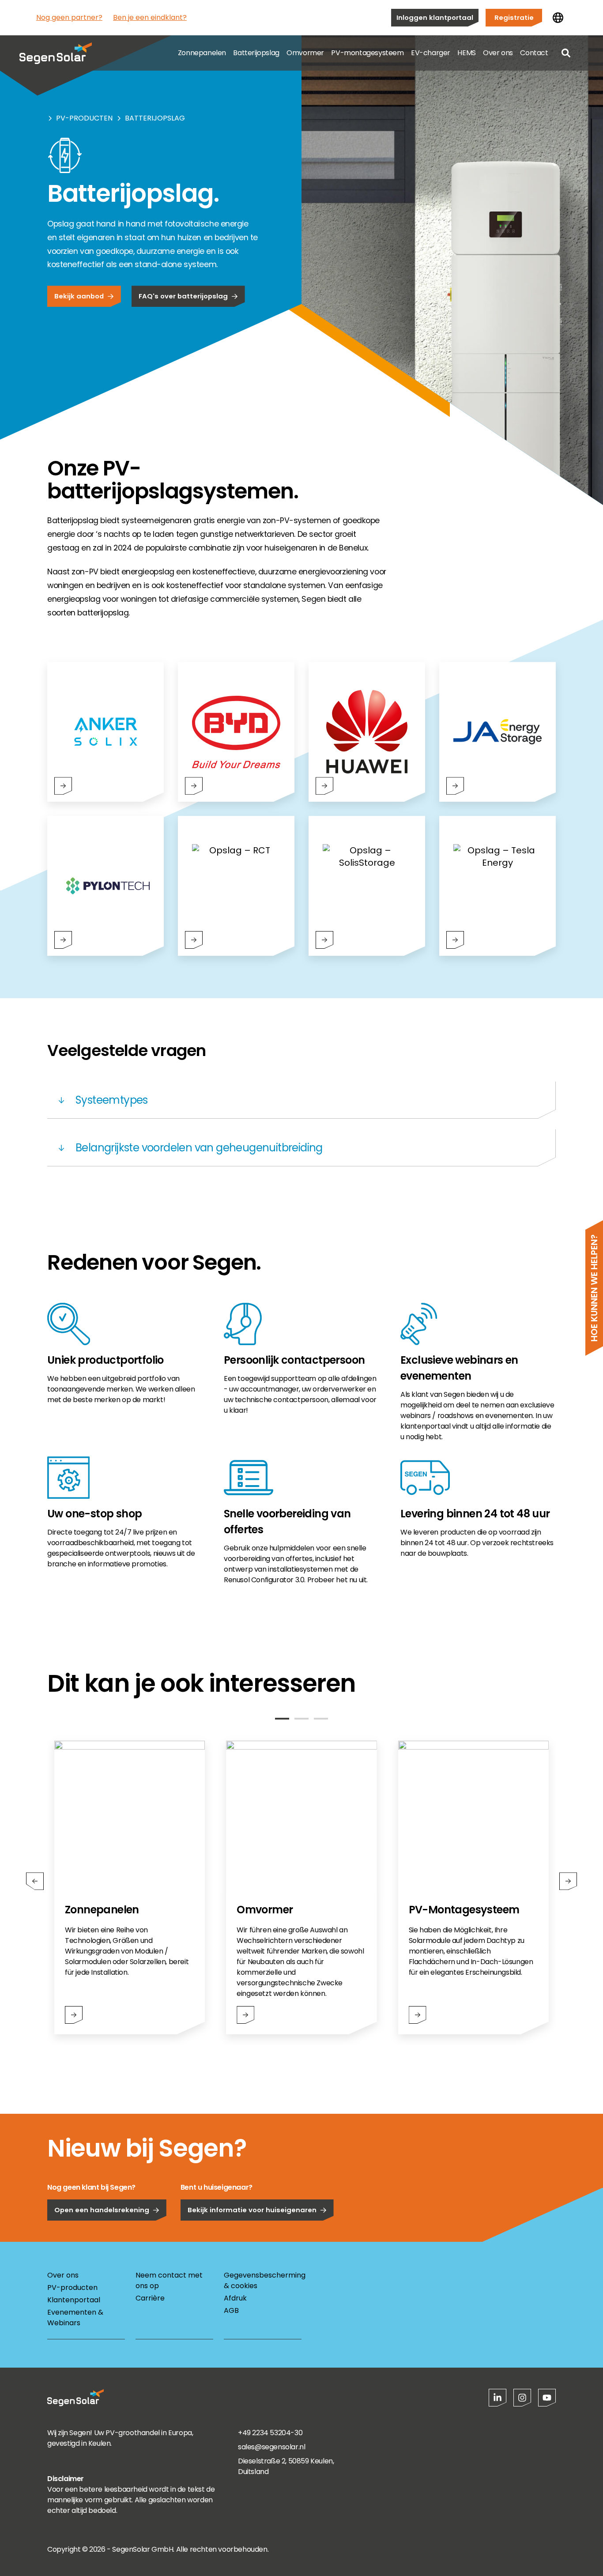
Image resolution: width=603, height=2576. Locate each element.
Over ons (498, 53)
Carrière (150, 2298)
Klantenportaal (74, 2300)
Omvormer (305, 53)
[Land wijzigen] (558, 18)
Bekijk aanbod (79, 296)
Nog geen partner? (69, 17)
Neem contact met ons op (169, 2280)
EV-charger (431, 53)
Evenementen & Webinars (75, 2318)
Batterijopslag (256, 53)
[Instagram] (522, 2398)
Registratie (514, 17)
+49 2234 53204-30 (270, 2433)
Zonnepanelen (202, 53)
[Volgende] (568, 1881)
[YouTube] (547, 2398)
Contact (534, 53)
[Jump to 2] (301, 1719)
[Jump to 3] (321, 1719)
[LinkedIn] (497, 2398)
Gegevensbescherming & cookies (263, 2280)
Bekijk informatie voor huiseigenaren (252, 2210)
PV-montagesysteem (367, 53)
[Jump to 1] (282, 1719)
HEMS (466, 53)
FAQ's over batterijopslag (183, 296)
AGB (231, 2310)
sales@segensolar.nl (271, 2447)
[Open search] (566, 53)
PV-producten (84, 118)
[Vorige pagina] (35, 1881)
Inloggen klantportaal (435, 17)
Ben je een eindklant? (150, 17)
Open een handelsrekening (102, 2210)
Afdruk (235, 2298)
